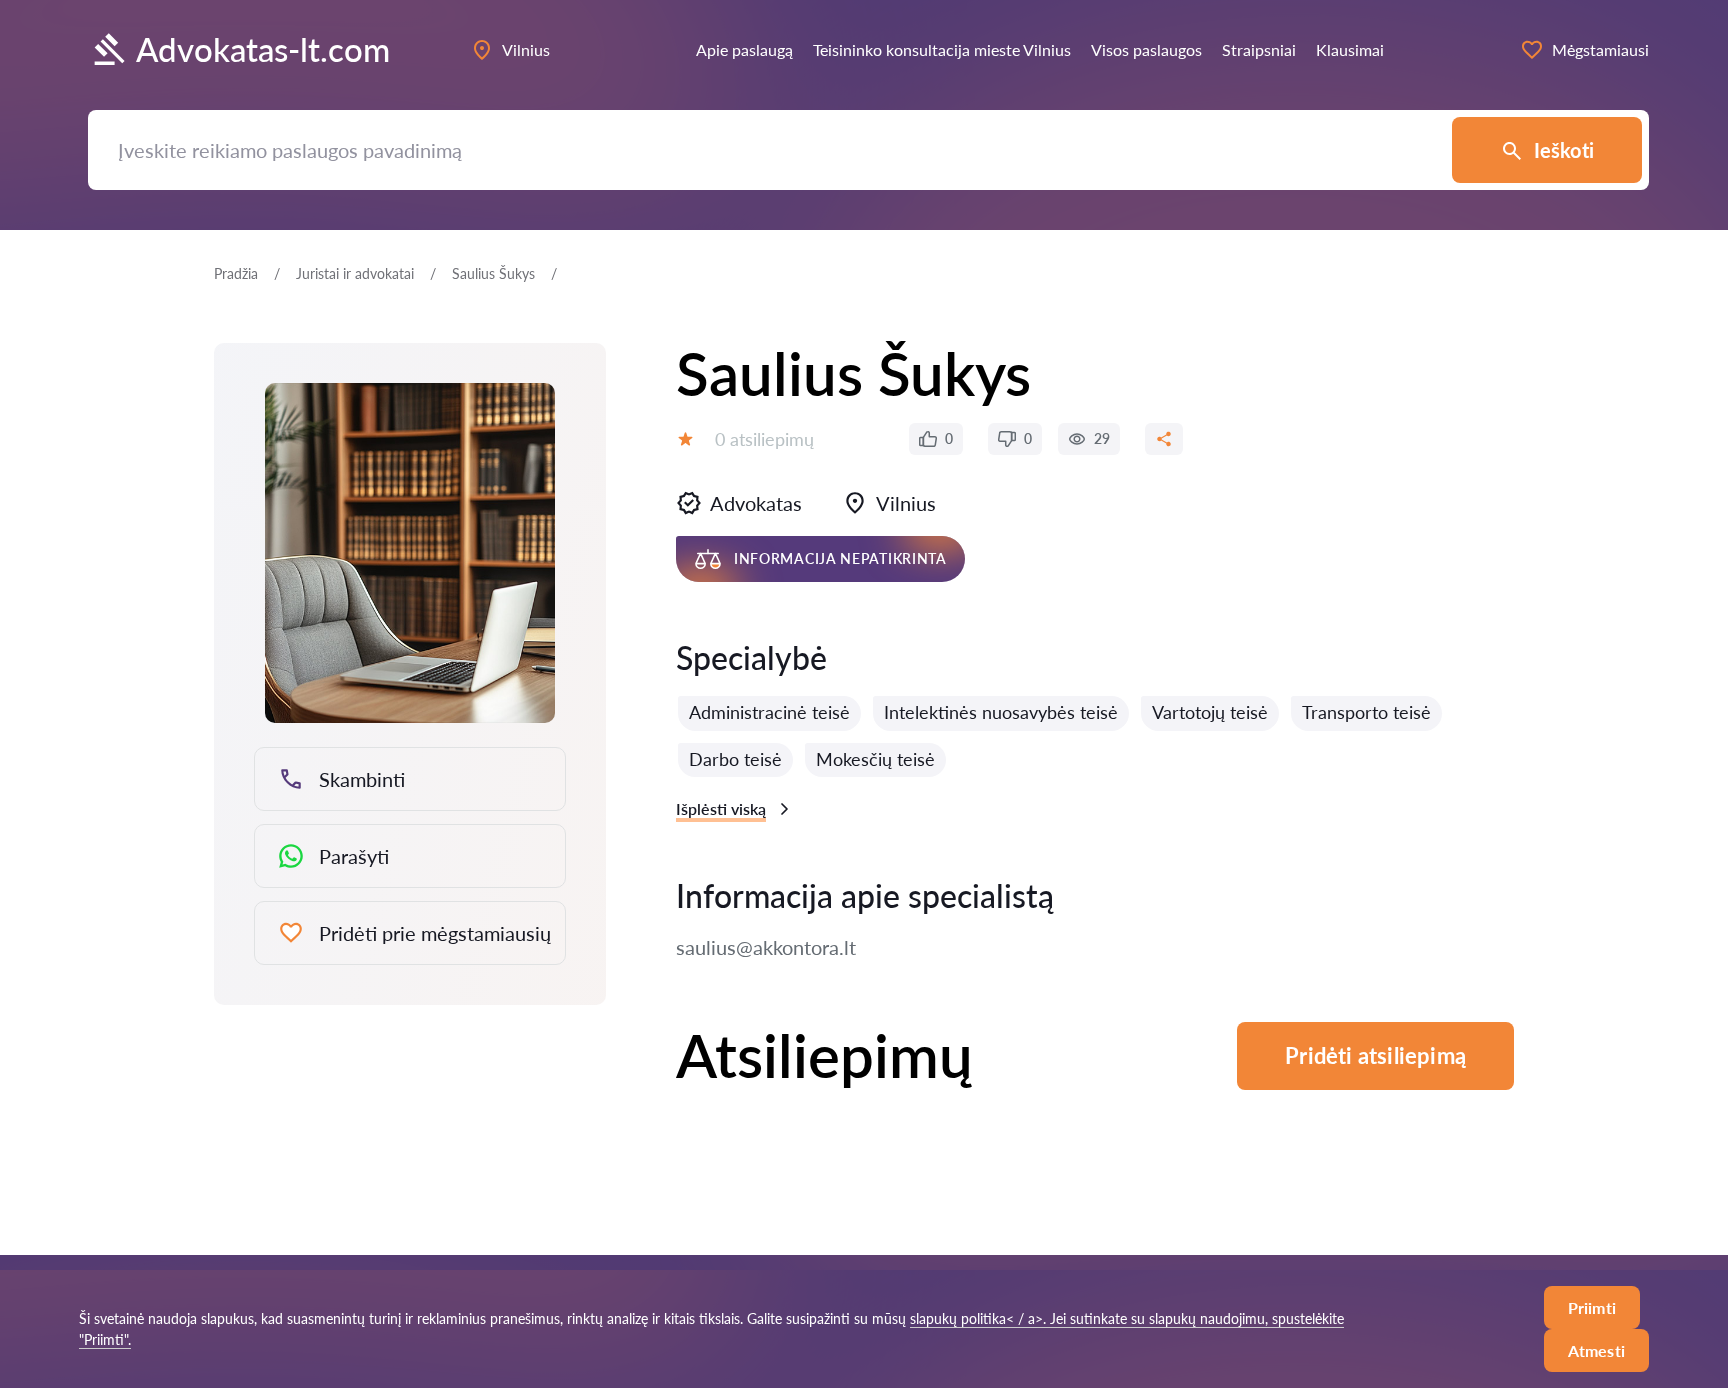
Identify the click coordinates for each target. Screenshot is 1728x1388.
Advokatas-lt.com (263, 49)
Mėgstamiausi (1600, 49)
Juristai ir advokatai (355, 273)
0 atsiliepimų (764, 439)
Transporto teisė (1366, 712)
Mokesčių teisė (875, 759)
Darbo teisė (735, 759)
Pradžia (236, 273)
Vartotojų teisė (1210, 712)
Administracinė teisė (769, 712)
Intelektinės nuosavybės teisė (1001, 712)
